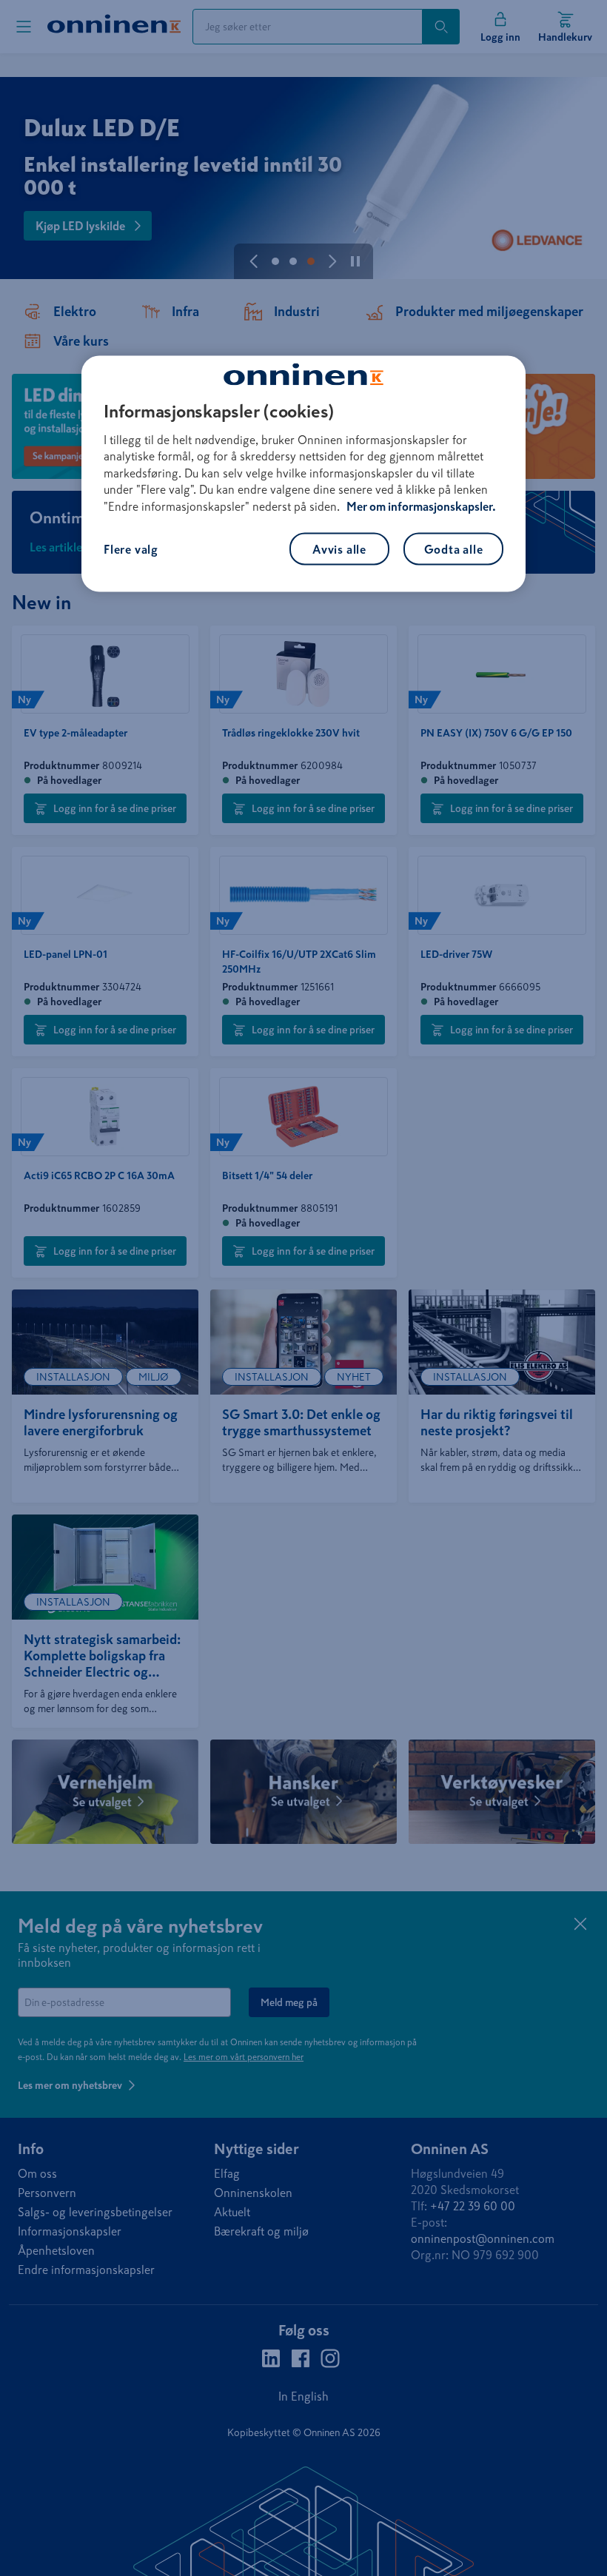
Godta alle (454, 549)
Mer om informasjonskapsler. (421, 506)
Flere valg (131, 549)
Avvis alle (339, 549)
